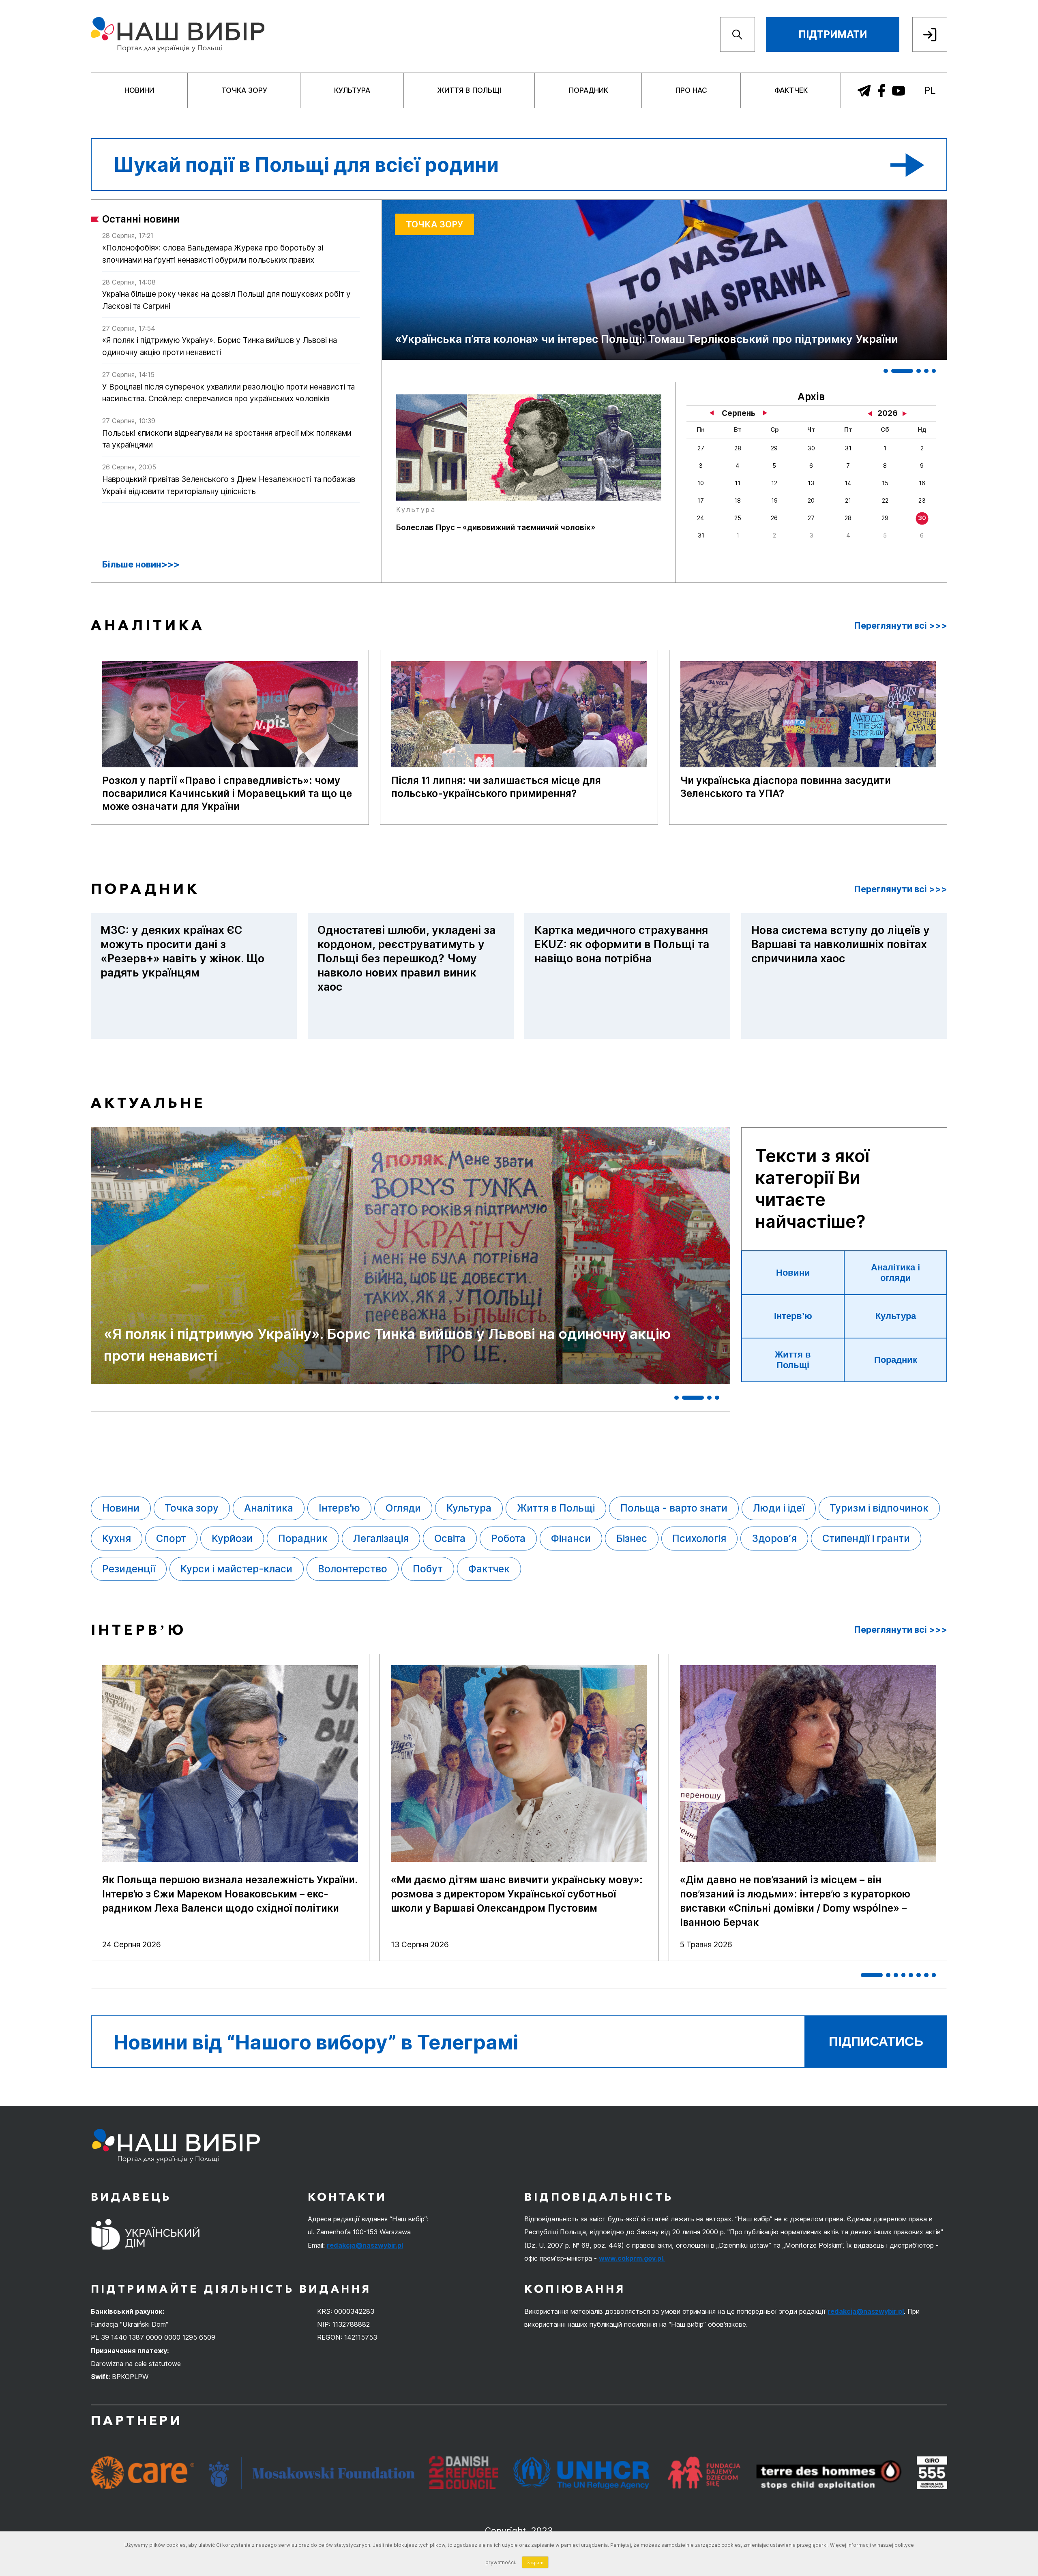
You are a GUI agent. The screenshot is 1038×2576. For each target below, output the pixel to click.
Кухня (117, 1539)
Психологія (699, 1539)
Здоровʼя (774, 1539)
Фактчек (791, 90)
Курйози (232, 1539)
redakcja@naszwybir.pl (365, 2245)
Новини (139, 90)
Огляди (403, 1508)
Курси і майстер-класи (236, 1569)
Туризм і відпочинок (879, 1508)
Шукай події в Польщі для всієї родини (306, 165)
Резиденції (129, 1569)
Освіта (450, 1539)
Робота (508, 1539)
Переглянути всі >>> (901, 626)
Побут (428, 1569)
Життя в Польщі (469, 90)
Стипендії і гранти (866, 1539)
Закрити (535, 2562)
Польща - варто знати (674, 1508)
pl (930, 91)
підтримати (833, 34)
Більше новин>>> (141, 564)
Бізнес (632, 1539)
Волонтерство (353, 1569)
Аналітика (269, 1508)
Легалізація (381, 1539)
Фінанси (571, 1539)
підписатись (876, 2041)
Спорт (171, 1539)
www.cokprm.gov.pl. (632, 2258)
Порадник (588, 90)
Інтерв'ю (339, 1508)
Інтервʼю (793, 1316)
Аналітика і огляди (895, 1273)
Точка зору (244, 90)
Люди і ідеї (779, 1508)
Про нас (691, 90)
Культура (352, 90)
